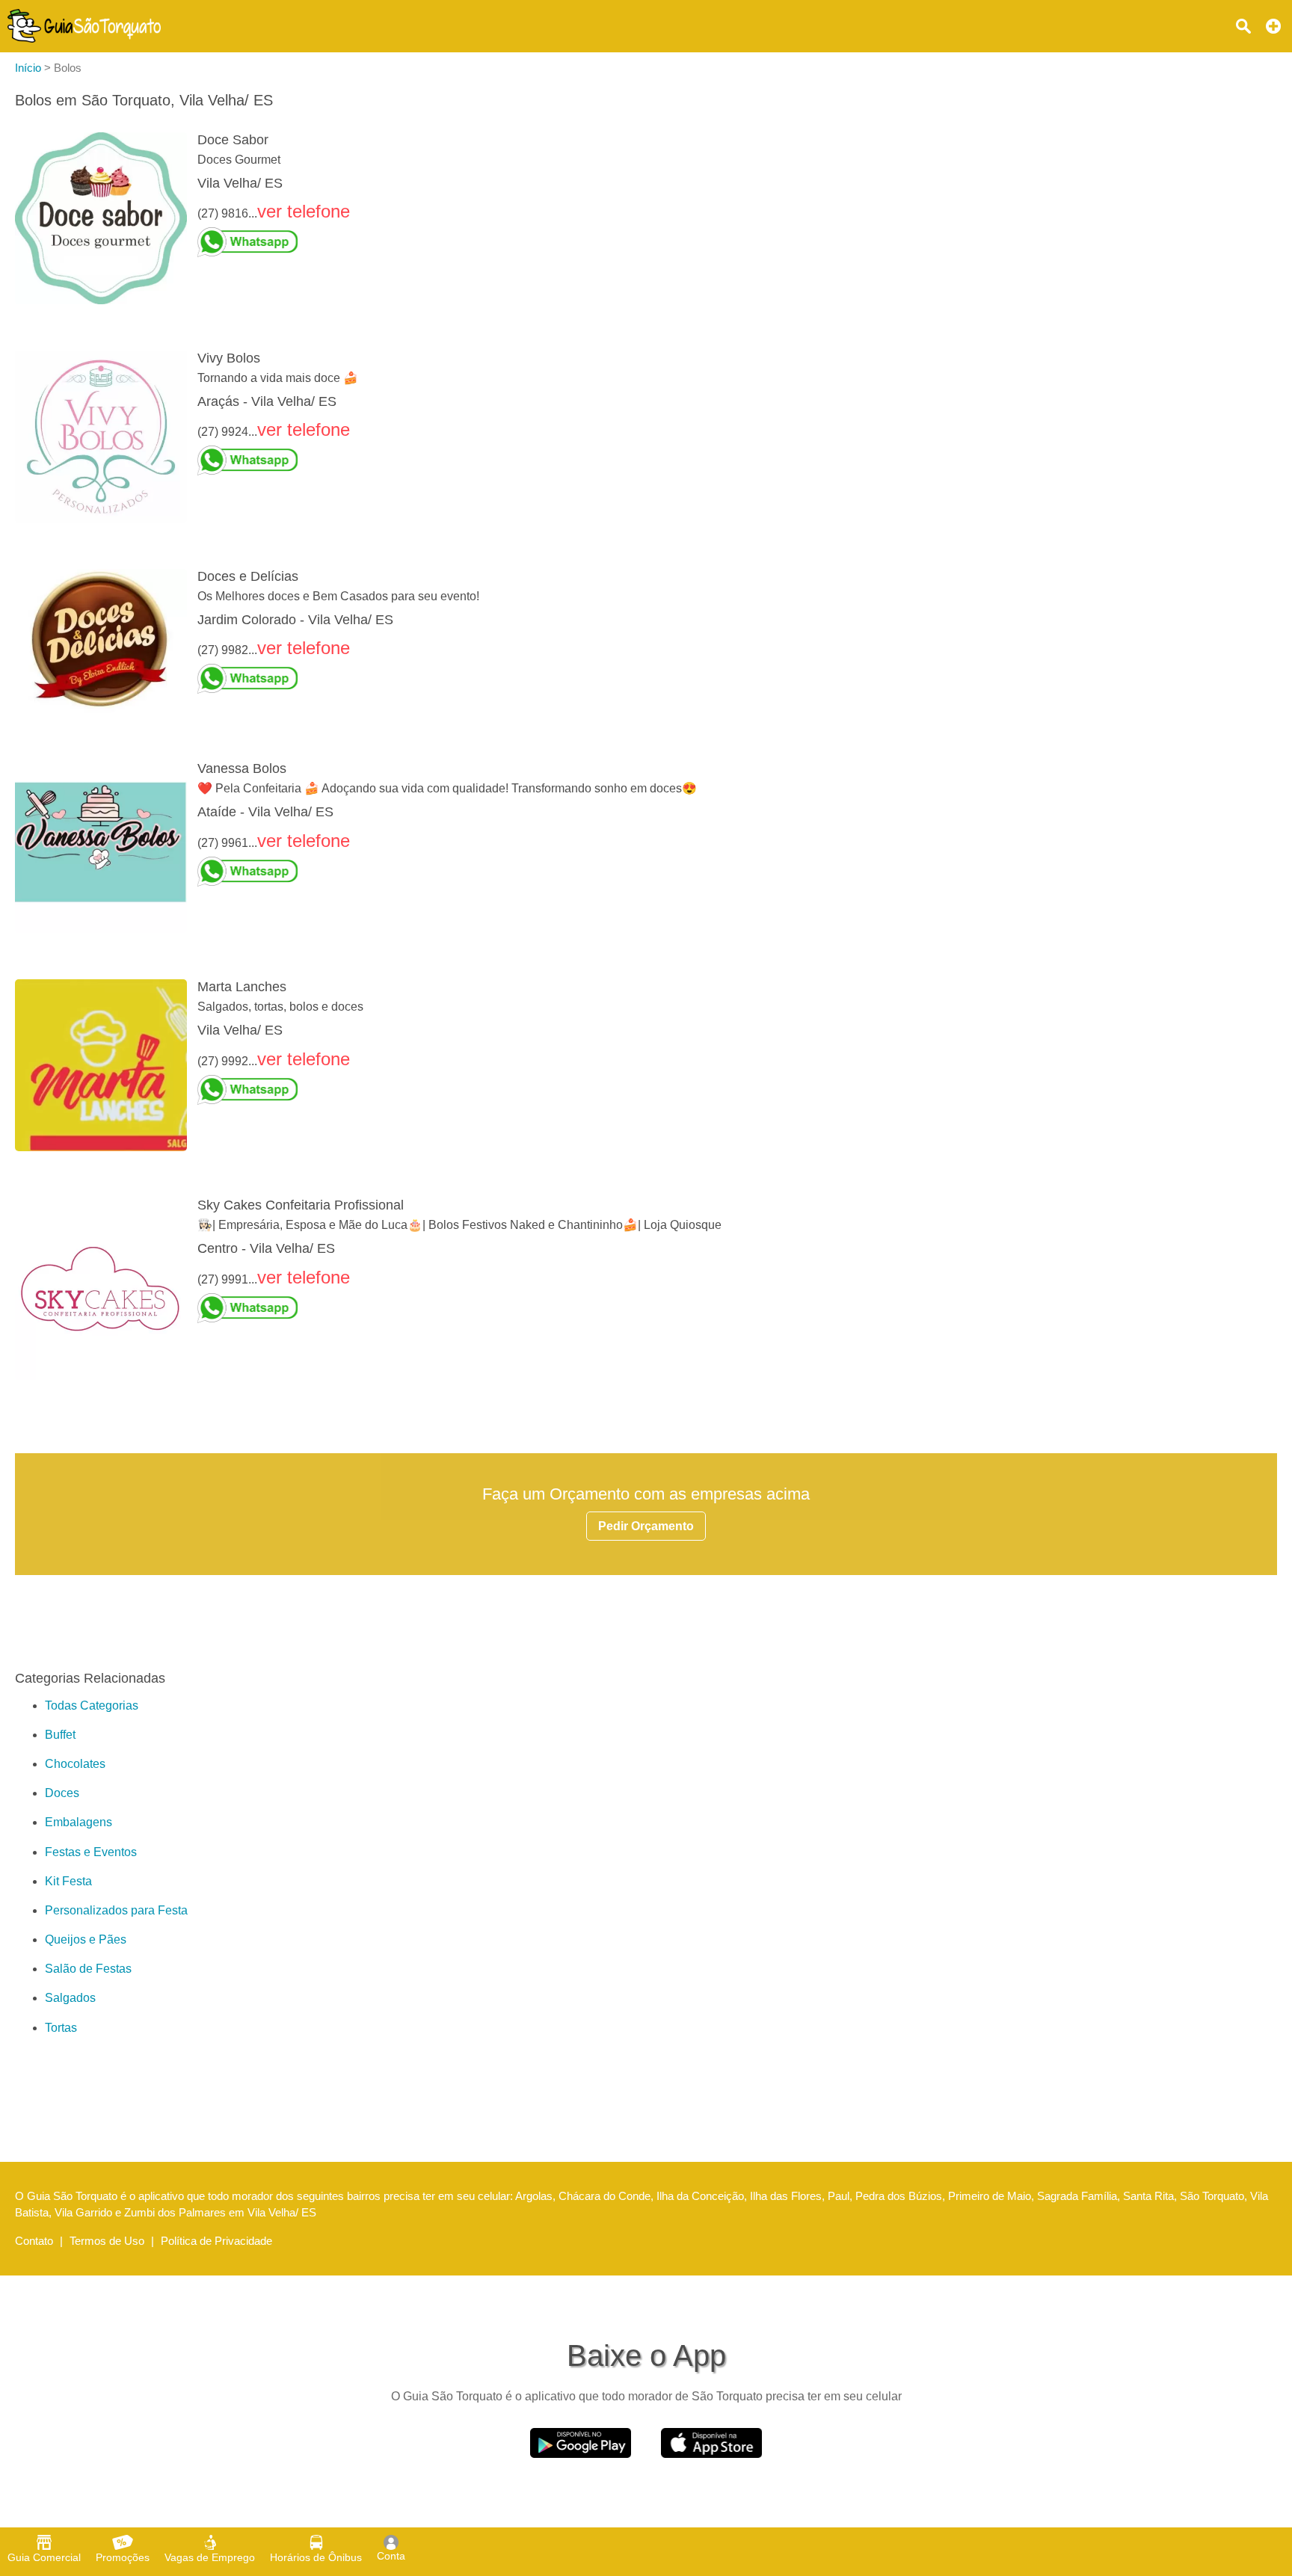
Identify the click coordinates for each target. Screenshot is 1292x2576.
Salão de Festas (88, 1969)
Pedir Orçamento (646, 1526)
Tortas (61, 2028)
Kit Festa (68, 1881)
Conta (391, 2556)
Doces (62, 1793)
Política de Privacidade (216, 2241)
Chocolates (75, 1764)
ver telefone (304, 211)
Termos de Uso (107, 2241)
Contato (34, 2241)
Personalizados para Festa (116, 1910)
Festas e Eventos (91, 1852)
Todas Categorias (92, 1705)
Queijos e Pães (86, 1939)
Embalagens (79, 1822)
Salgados (70, 1998)
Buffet (60, 1735)
